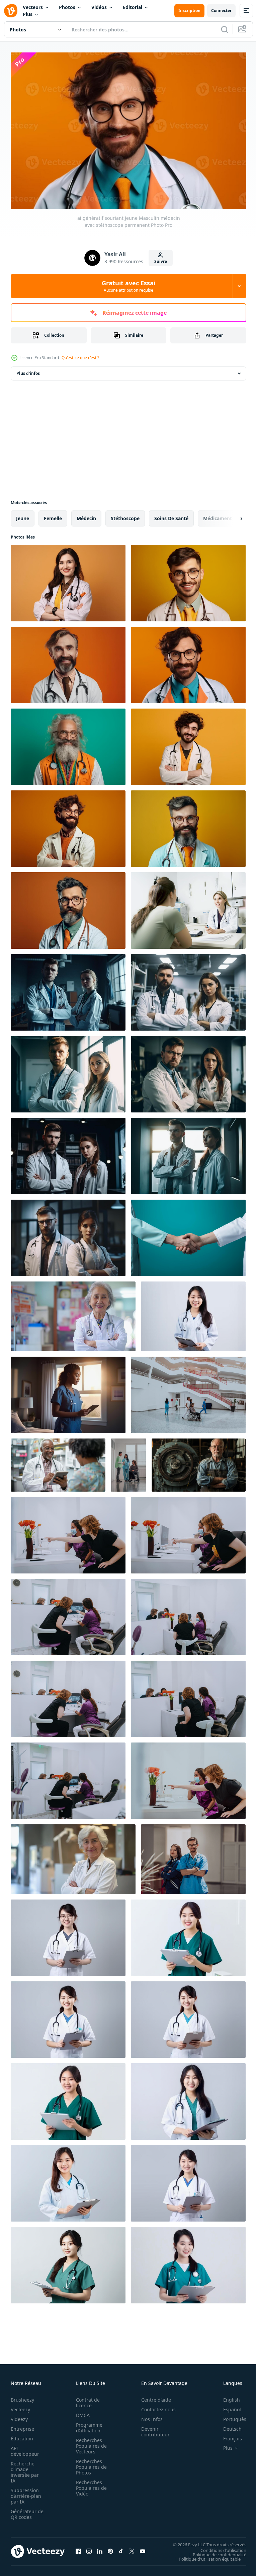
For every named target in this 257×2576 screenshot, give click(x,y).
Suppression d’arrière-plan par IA (26, 2493)
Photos (67, 7)
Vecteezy (20, 2406)
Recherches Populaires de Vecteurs (89, 2443)
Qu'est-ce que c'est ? (80, 358)
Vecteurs (33, 7)
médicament (218, 515)
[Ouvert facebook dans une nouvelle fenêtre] (78, 2548)
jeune (23, 515)
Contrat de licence (86, 2399)
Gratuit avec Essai (128, 286)
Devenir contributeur (152, 2428)
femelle (53, 515)
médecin (86, 515)
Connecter (221, 11)
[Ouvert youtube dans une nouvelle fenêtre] (143, 2548)
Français (228, 2435)
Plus (28, 14)
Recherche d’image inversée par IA (25, 2469)
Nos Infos (148, 2416)
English (227, 2396)
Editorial (133, 7)
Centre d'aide (152, 2396)
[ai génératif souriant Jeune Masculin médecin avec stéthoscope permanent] (188, 580)
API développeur (25, 2448)
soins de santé (171, 515)
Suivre (161, 261)
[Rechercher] (225, 29)
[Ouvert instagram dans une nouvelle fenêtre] (89, 2548)
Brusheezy (22, 2396)
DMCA (81, 2412)
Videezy (19, 2416)
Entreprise (22, 2426)
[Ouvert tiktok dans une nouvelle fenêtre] (121, 2548)
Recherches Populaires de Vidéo (89, 2485)
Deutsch (227, 2426)
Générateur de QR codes (25, 2511)
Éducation (22, 2435)
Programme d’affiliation (87, 2424)
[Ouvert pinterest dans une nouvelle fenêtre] (110, 2548)
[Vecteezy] (11, 11)
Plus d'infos (28, 370)
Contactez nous (155, 2406)
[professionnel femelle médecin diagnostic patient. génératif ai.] (188, 907)
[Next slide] (231, 515)
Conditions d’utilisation (218, 2547)
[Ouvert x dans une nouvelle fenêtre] (132, 2548)
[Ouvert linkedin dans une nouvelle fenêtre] (100, 2548)
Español (227, 2406)
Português (230, 2416)
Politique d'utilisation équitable (205, 2555)
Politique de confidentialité (215, 2551)
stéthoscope (125, 515)
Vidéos (99, 7)
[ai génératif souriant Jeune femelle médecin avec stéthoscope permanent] (68, 580)
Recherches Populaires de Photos (89, 2464)
